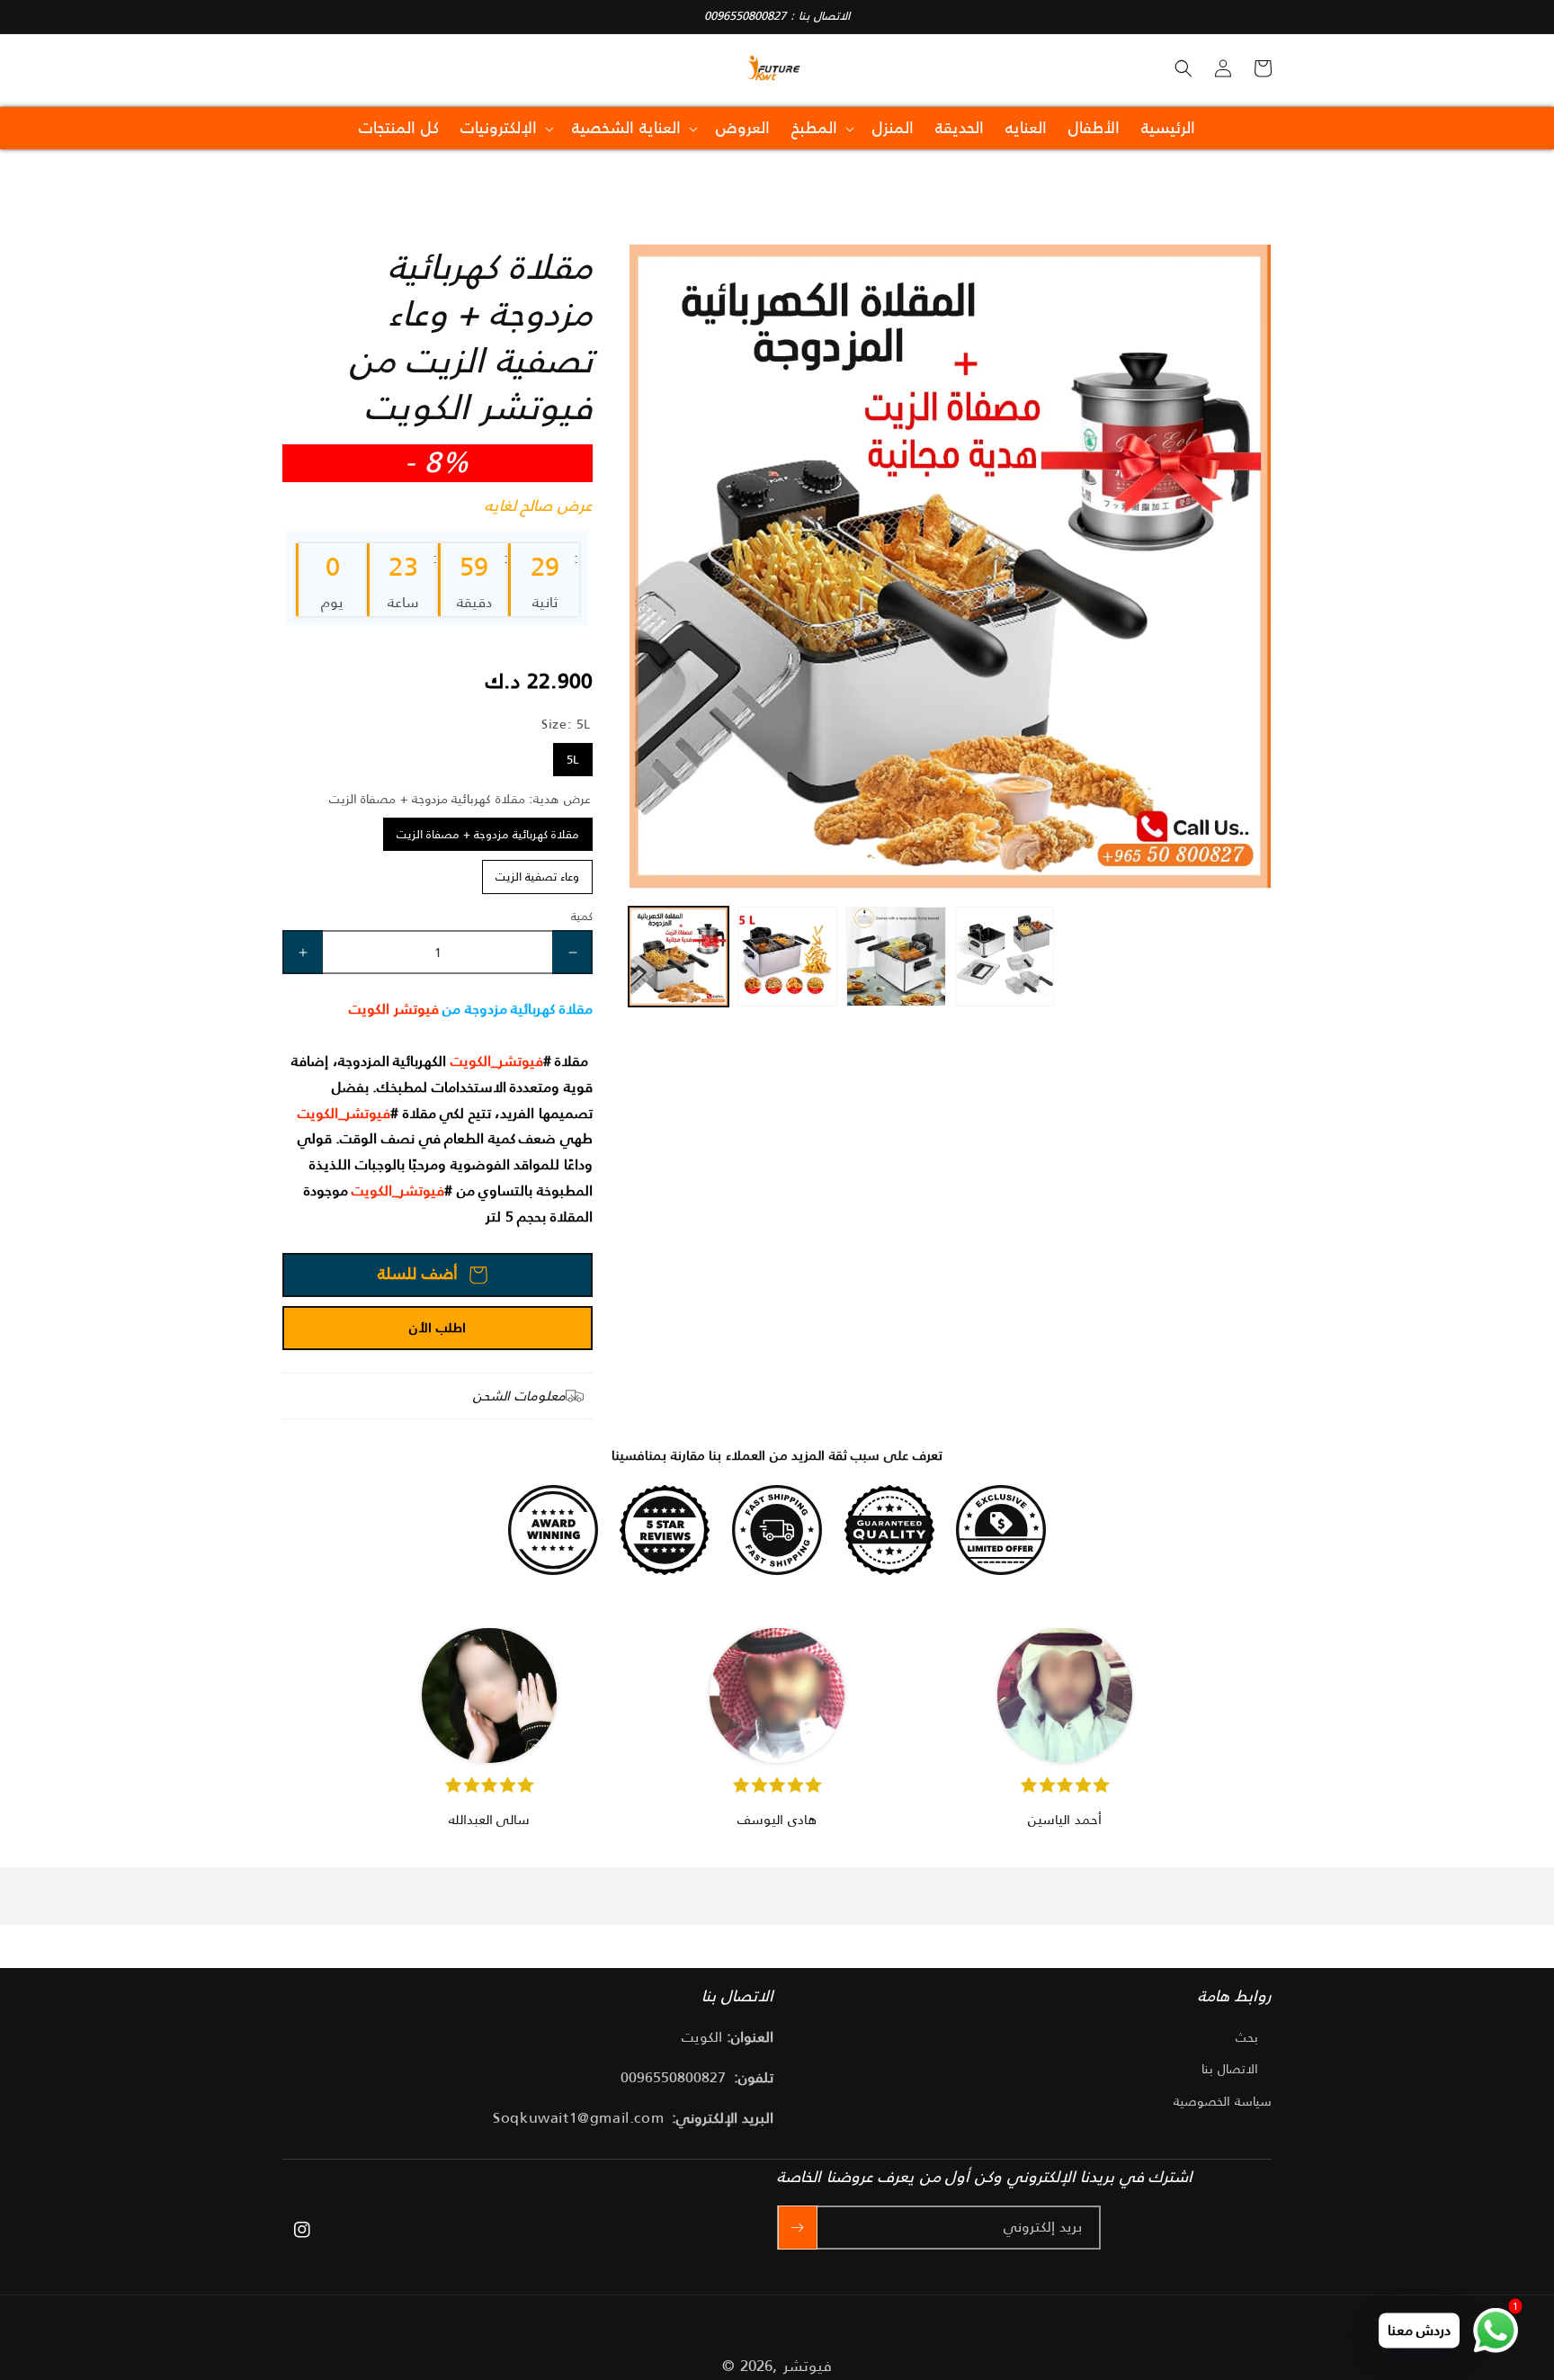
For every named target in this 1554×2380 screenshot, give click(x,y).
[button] (1183, 68)
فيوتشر (808, 2366)
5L (573, 760)
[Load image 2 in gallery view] (787, 957)
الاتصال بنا (1230, 2069)
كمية (582, 917)
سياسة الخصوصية (1223, 2101)
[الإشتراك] (798, 2228)
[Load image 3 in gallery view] (896, 957)
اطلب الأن (438, 1327)
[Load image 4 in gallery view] (1005, 957)
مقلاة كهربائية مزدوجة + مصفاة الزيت (488, 834)
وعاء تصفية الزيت (537, 877)
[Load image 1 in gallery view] (679, 957)
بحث (1247, 2037)
